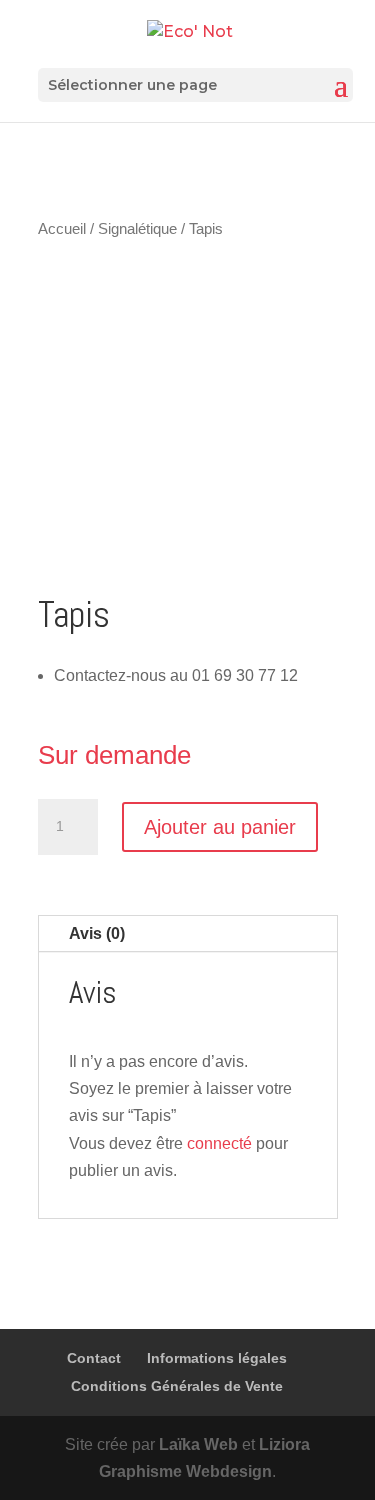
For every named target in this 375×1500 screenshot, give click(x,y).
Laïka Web (198, 1444)
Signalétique (137, 229)
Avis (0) (97, 933)
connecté (219, 1143)
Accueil (62, 229)
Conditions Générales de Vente (177, 1386)
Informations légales (217, 1358)
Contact (94, 1358)
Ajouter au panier (220, 827)
